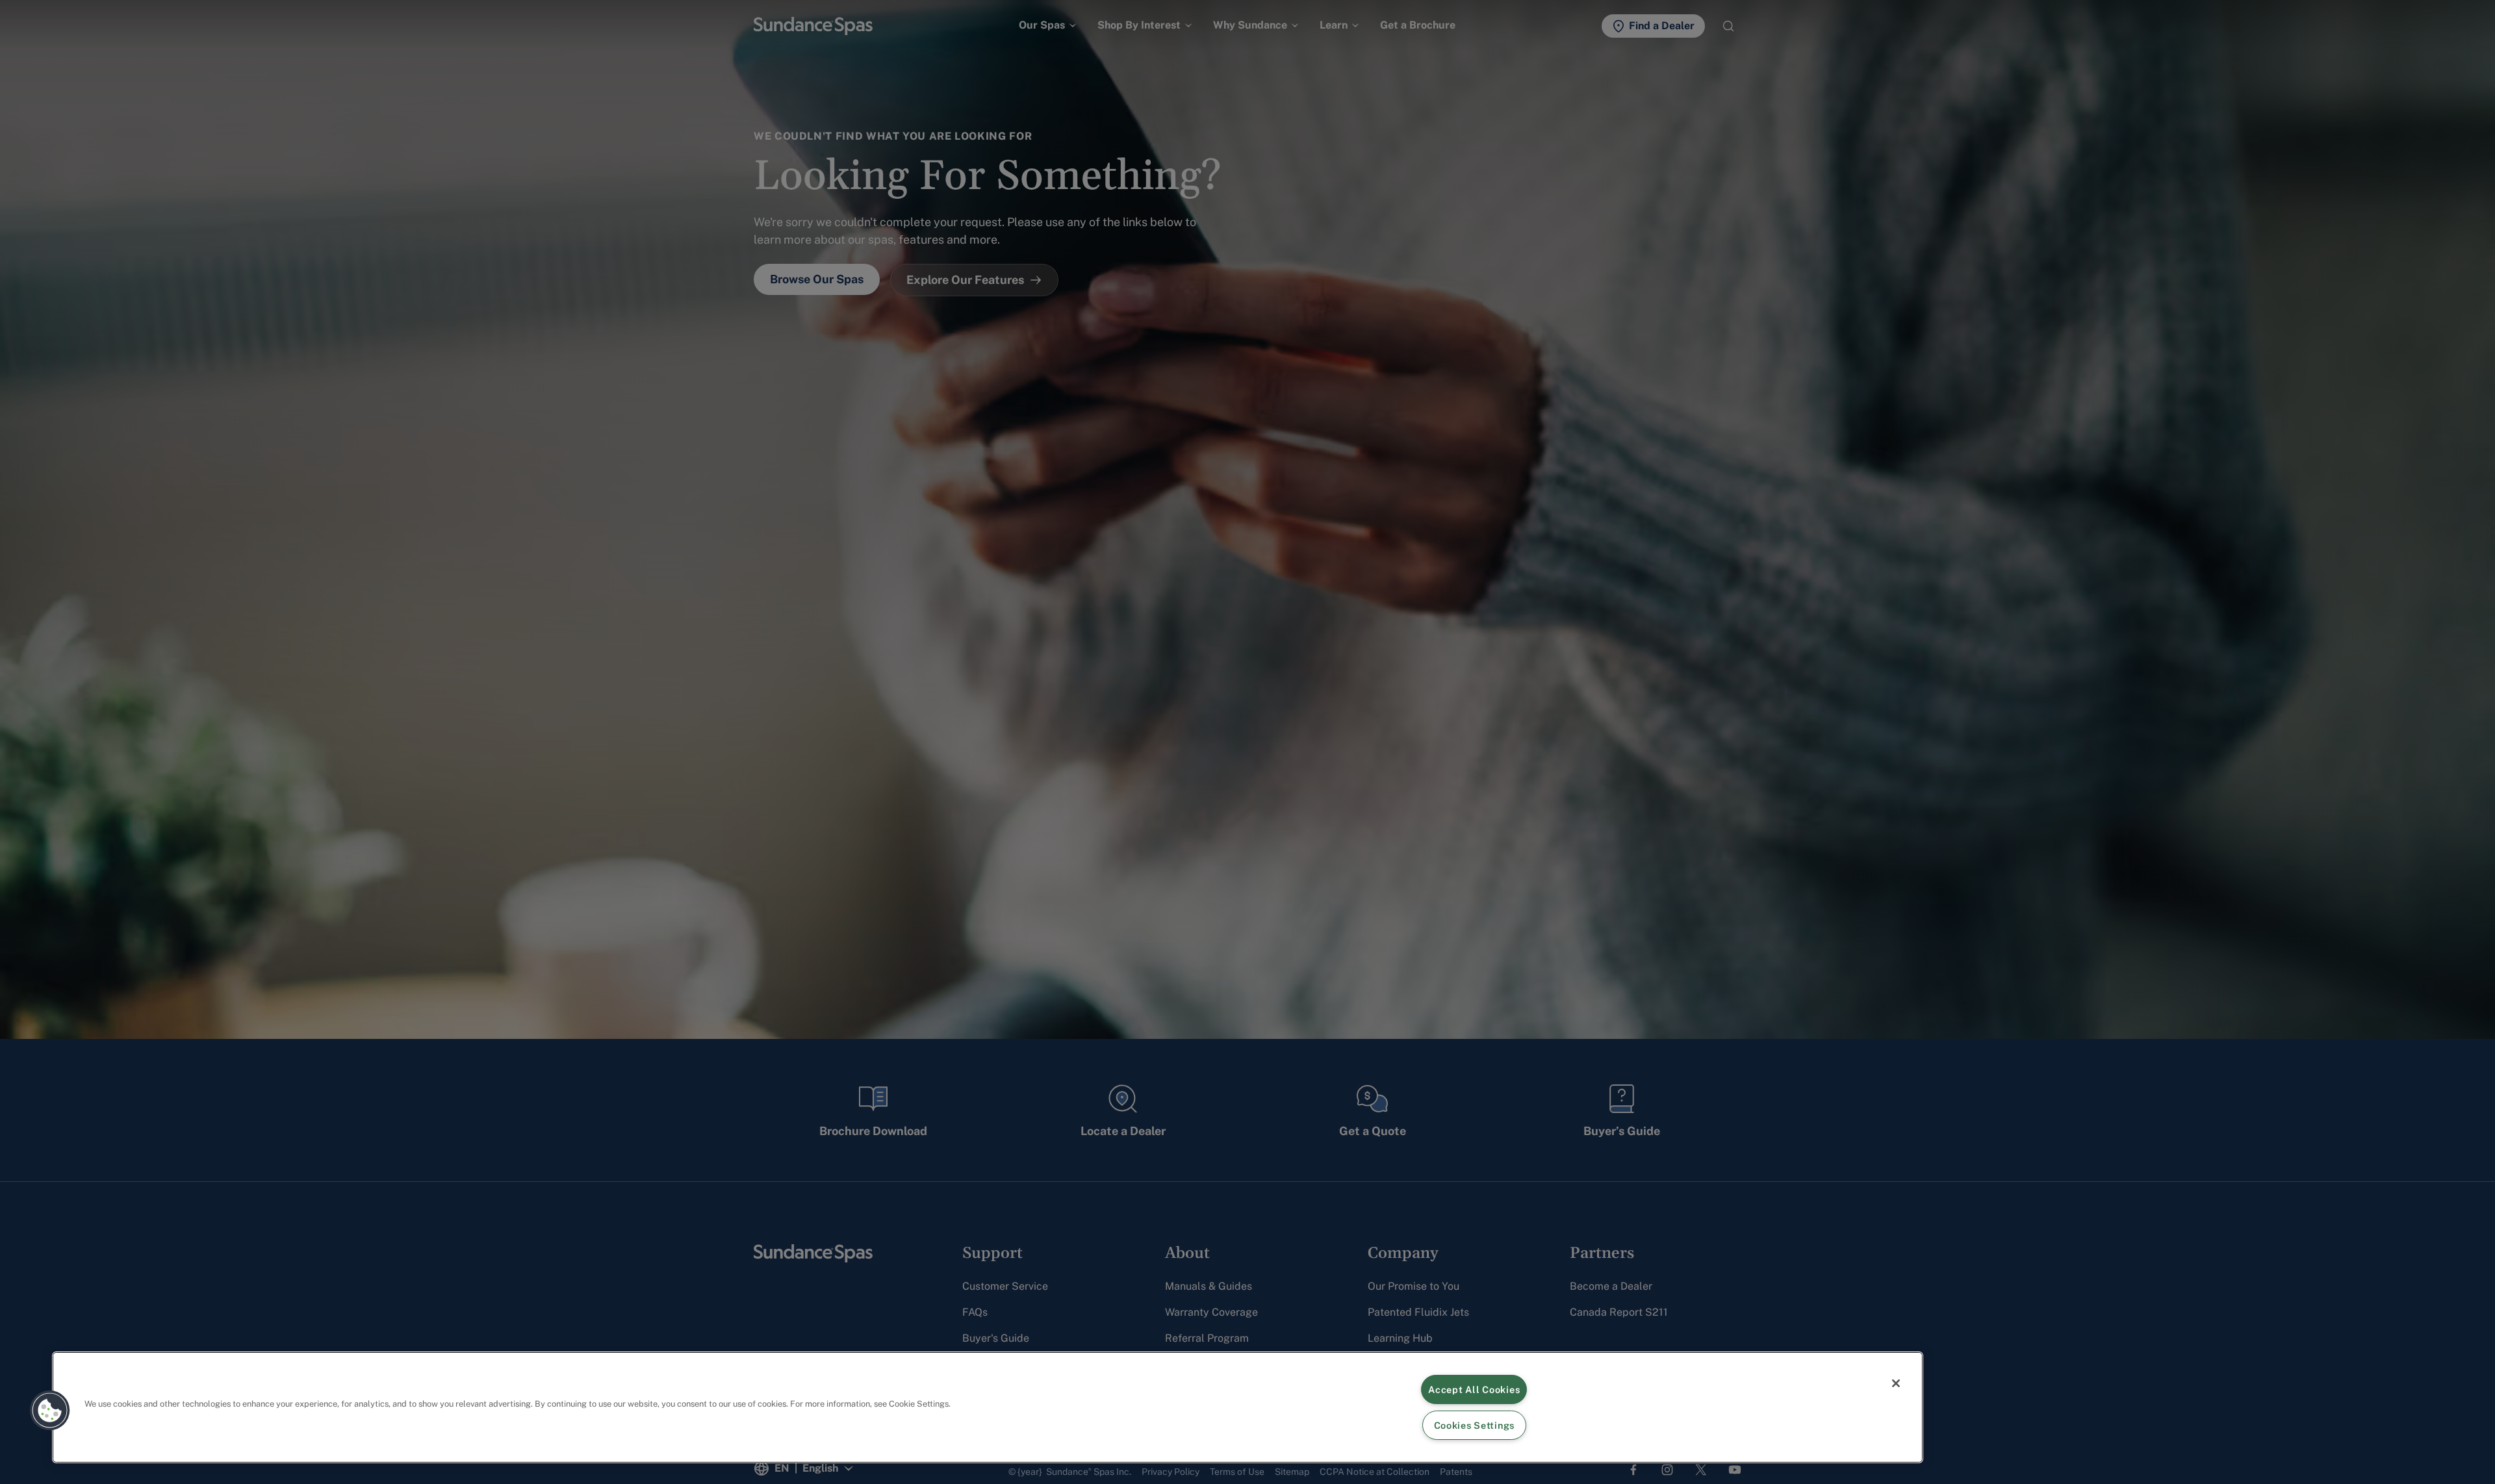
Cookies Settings (1475, 1425)
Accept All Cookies (1474, 1389)
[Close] (1896, 1383)
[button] (50, 1411)
